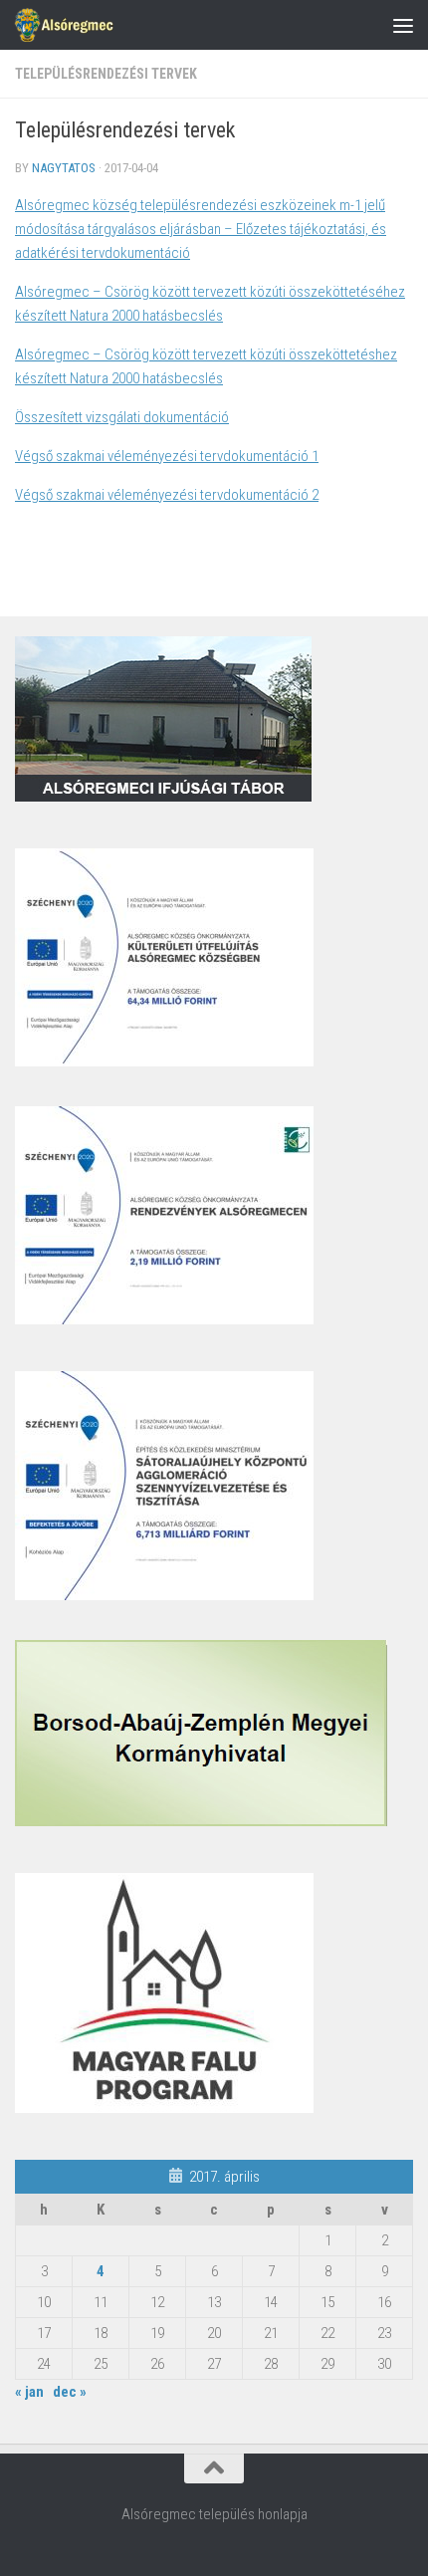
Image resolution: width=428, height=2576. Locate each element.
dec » (70, 2392)
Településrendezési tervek (106, 74)
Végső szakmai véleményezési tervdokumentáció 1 (167, 456)
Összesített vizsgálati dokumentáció (122, 417)
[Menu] (403, 25)
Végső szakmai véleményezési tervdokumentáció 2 (167, 495)
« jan (29, 2392)
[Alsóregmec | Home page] (80, 25)
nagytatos (64, 168)
